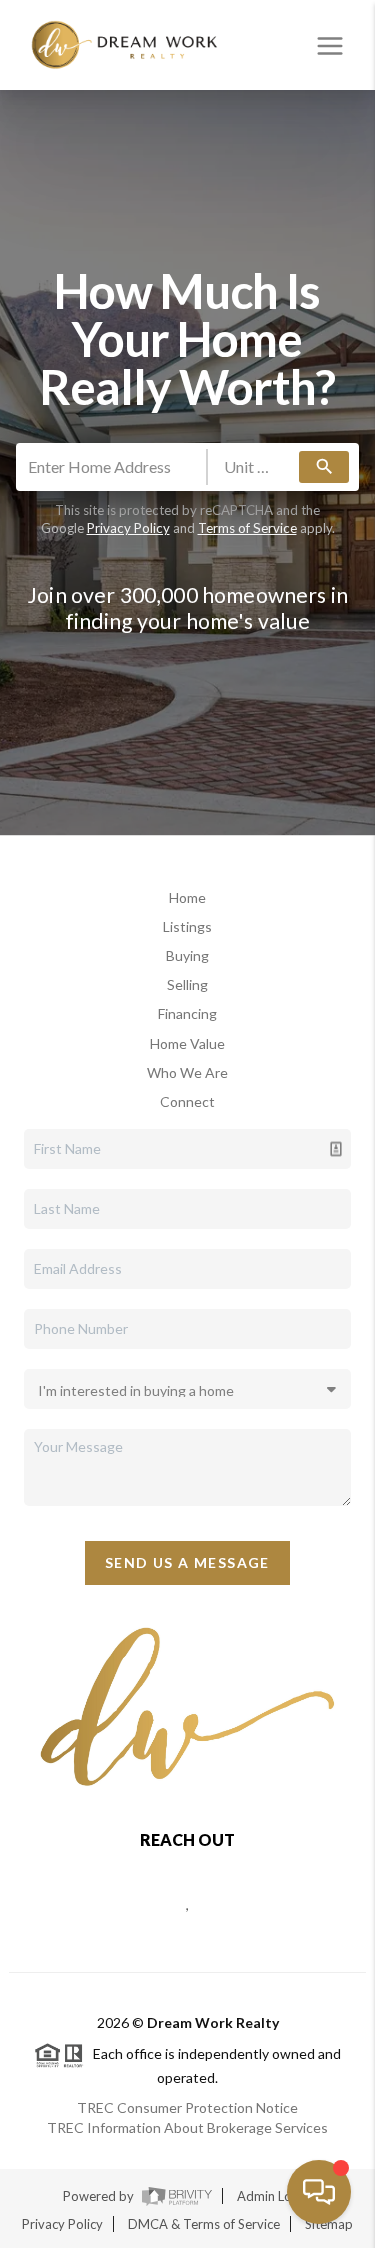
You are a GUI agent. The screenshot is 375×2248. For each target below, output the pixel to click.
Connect (187, 1101)
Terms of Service (247, 528)
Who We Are (187, 1072)
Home (187, 897)
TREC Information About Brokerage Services (187, 2127)
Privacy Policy (128, 528)
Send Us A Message (187, 1562)
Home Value (187, 1043)
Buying (187, 955)
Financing (187, 1013)
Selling (187, 984)
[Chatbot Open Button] (319, 2192)
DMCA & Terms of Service (204, 2224)
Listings (187, 926)
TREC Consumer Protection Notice (187, 2107)
